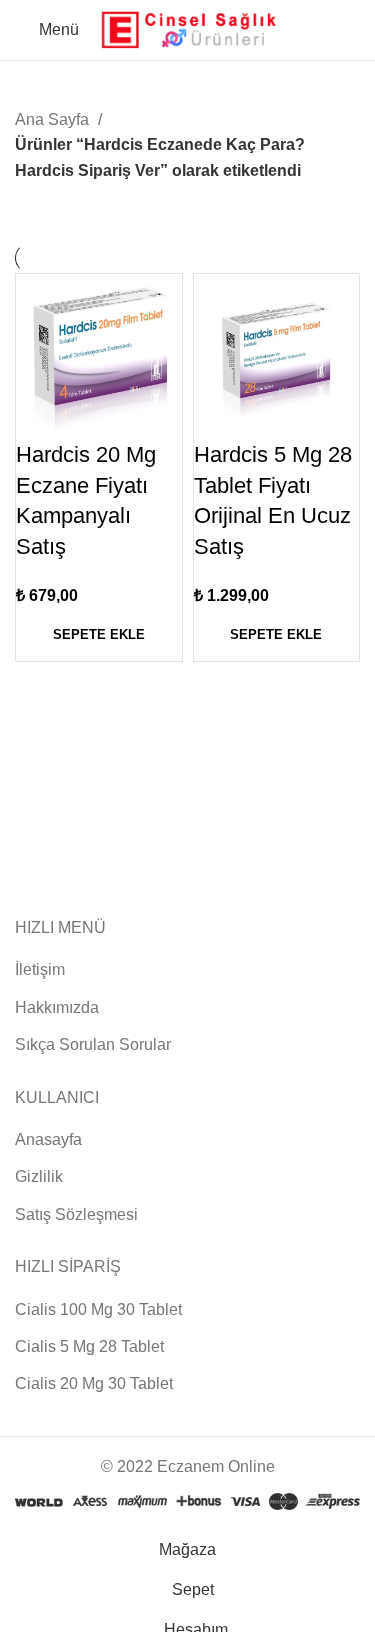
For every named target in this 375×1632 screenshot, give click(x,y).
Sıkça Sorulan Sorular (93, 1044)
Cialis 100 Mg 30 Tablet (98, 1309)
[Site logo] (188, 28)
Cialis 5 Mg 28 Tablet (89, 1346)
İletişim (40, 969)
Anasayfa (48, 1139)
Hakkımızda (57, 1007)
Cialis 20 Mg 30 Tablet (94, 1383)
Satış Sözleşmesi (76, 1214)
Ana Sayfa (54, 119)
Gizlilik (39, 1176)
